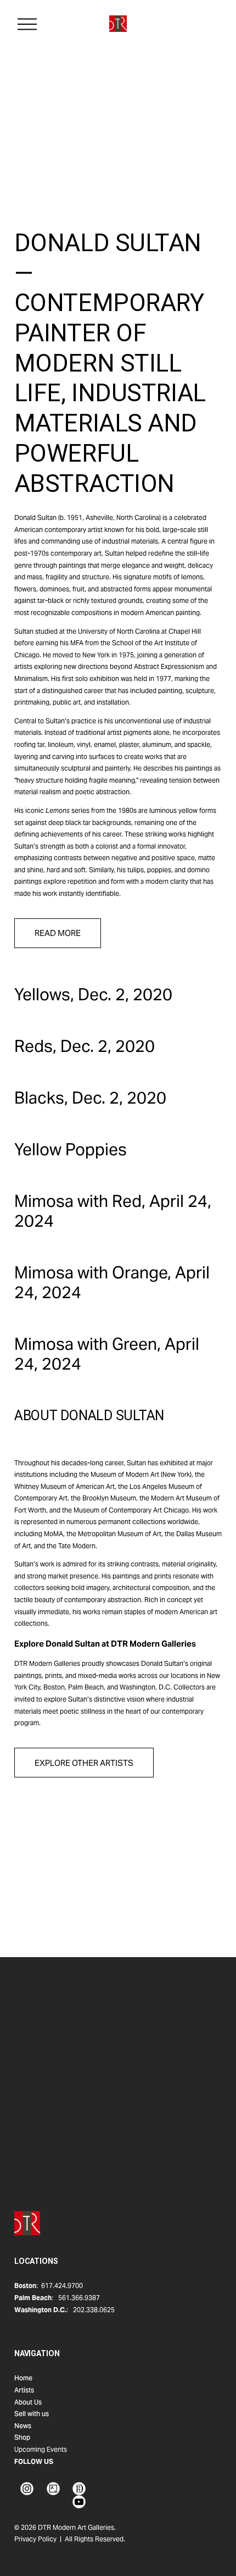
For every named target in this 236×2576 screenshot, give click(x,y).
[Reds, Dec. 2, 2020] (85, 1023)
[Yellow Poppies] (71, 1126)
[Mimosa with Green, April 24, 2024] (118, 1321)
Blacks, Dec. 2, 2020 (90, 1098)
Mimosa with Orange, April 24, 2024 (112, 1282)
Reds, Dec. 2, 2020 (85, 1046)
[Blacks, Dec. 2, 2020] (90, 1075)
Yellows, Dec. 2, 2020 (93, 994)
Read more (58, 933)
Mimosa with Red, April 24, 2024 (113, 1211)
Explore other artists (84, 1763)
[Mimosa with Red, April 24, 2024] (118, 1178)
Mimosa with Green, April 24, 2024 (107, 1354)
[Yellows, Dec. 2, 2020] (93, 971)
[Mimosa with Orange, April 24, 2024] (118, 1250)
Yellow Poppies (71, 1149)
